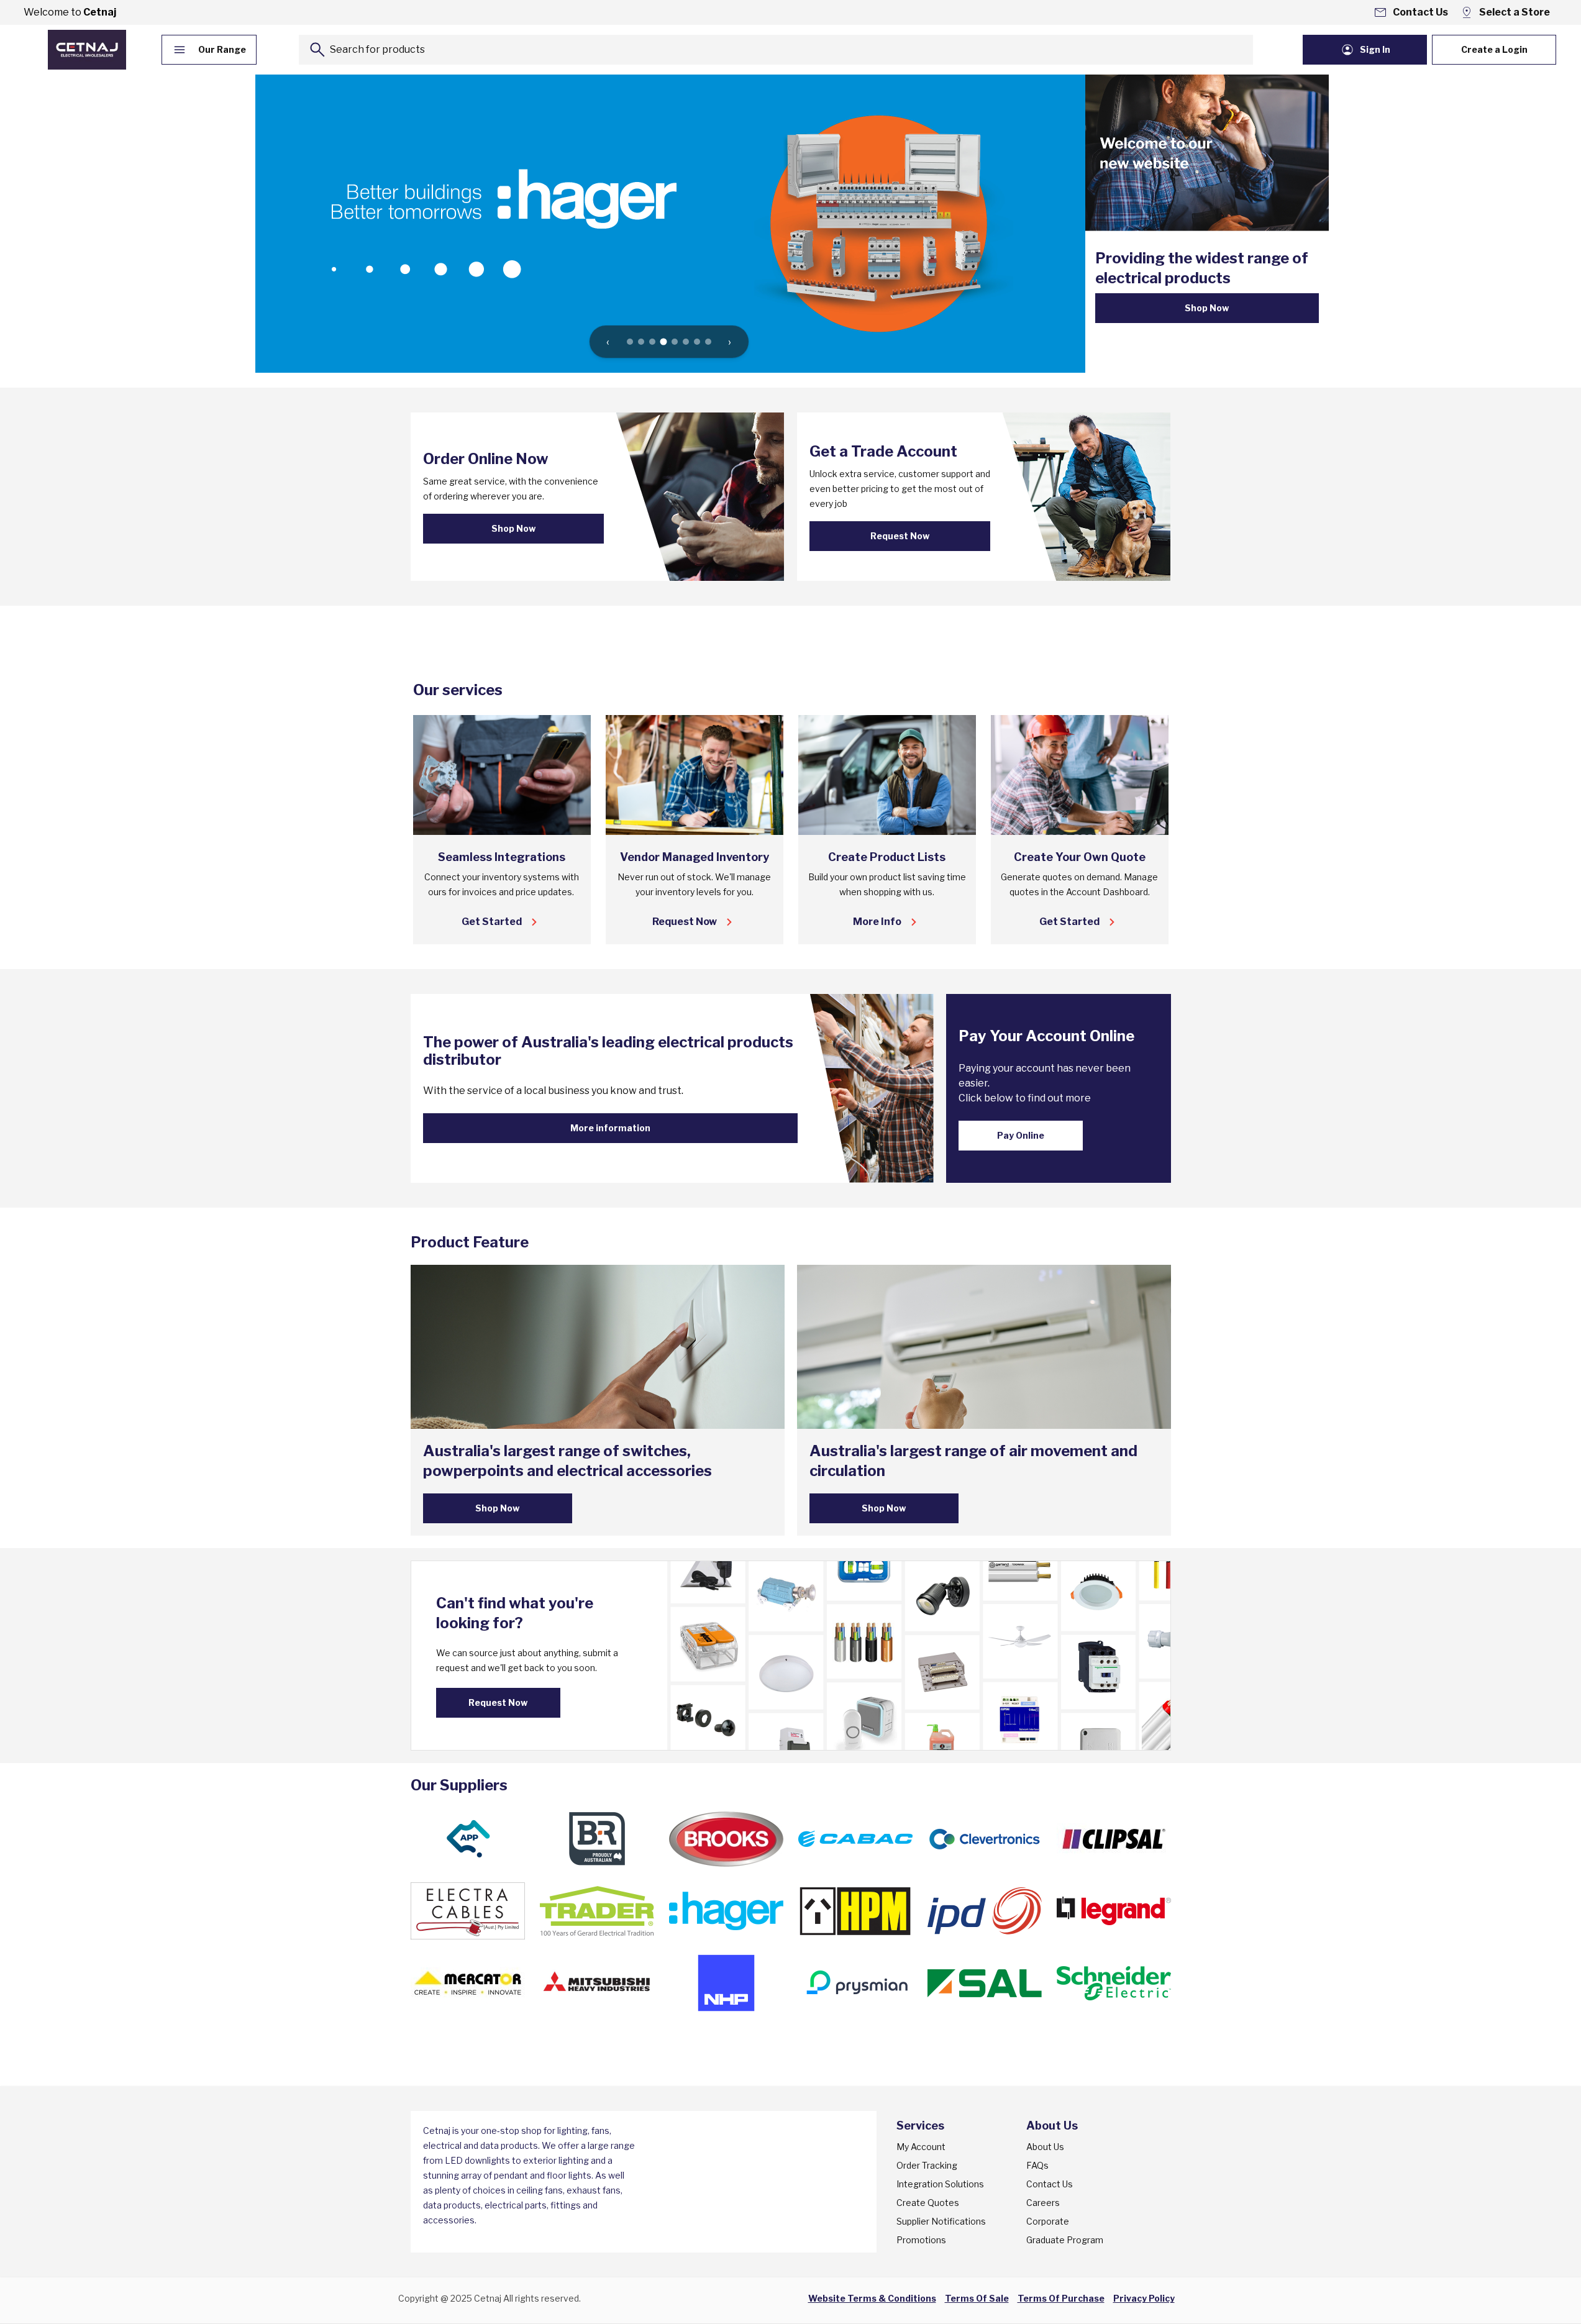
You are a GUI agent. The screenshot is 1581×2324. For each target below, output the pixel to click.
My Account (921, 2147)
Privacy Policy (1144, 2298)
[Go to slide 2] (641, 342)
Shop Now (1207, 308)
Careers (1043, 2203)
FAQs (1037, 2165)
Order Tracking (927, 2165)
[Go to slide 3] (652, 342)
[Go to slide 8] (708, 342)
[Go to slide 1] (630, 342)
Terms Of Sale (977, 2298)
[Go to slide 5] (675, 342)
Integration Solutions (940, 2184)
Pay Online (1021, 1135)
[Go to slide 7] (697, 342)
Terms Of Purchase (1061, 2298)
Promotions (921, 2240)
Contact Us (1050, 2184)
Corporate (1048, 2221)
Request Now (900, 536)
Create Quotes (928, 2203)
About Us (1045, 2147)
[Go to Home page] (87, 50)
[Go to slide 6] (686, 342)
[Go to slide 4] (663, 342)
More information (610, 1128)
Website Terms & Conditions (872, 2298)
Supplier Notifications (941, 2221)
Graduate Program (1065, 2240)
